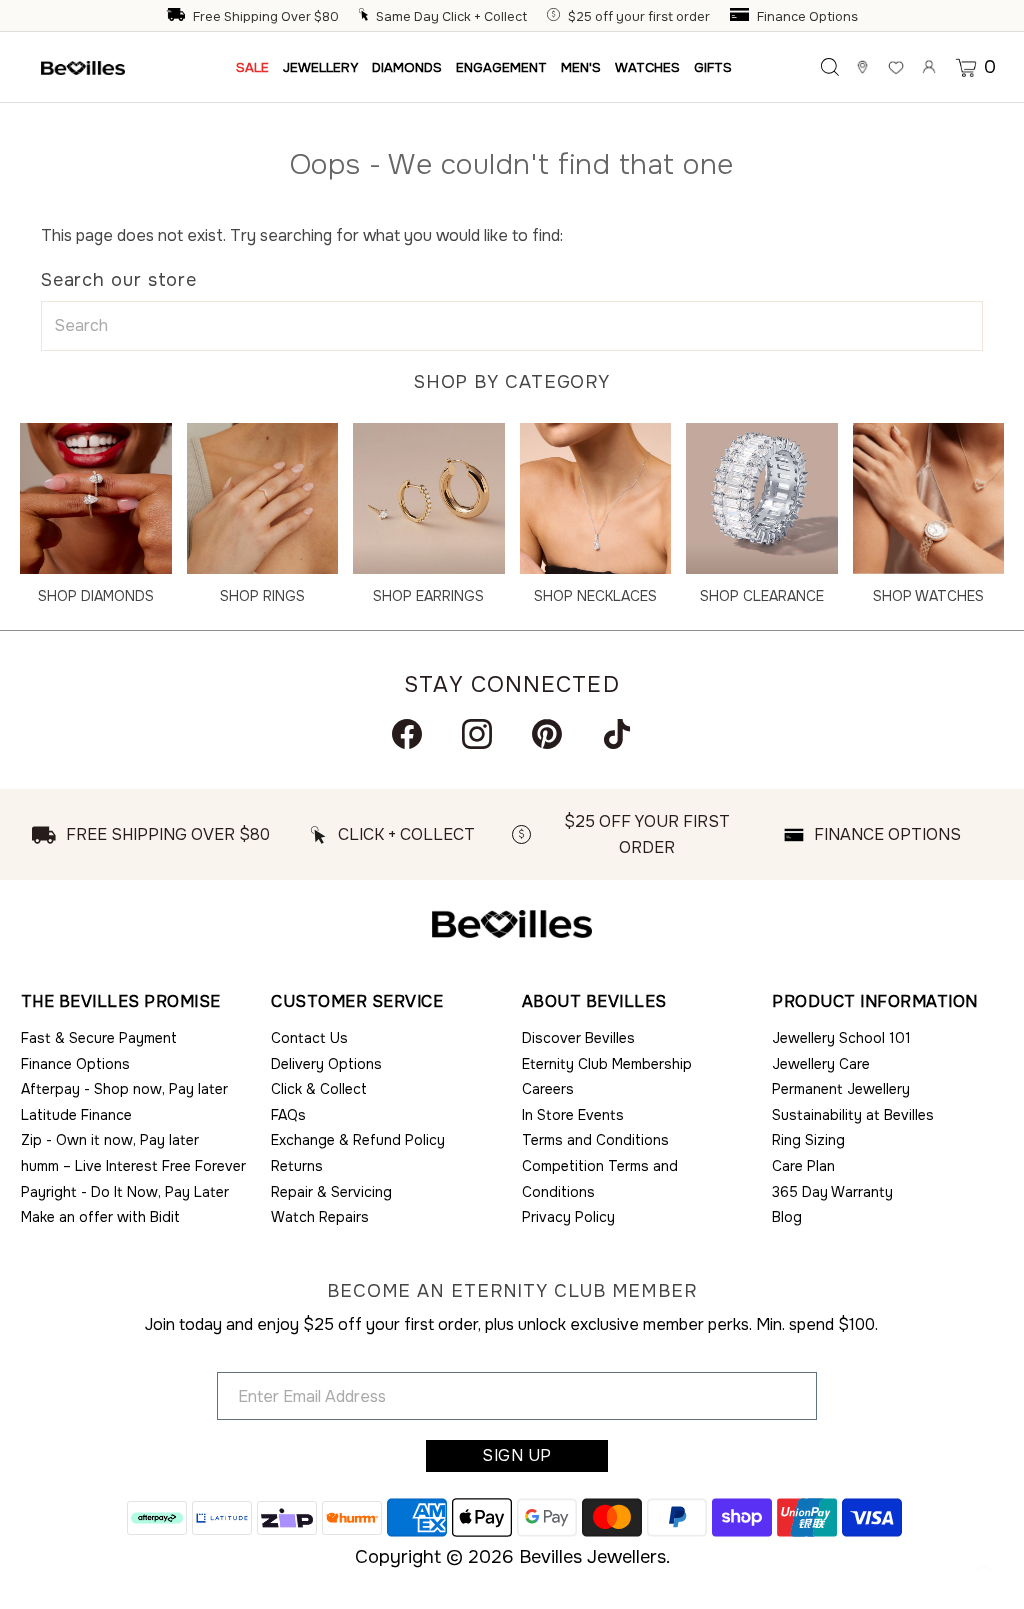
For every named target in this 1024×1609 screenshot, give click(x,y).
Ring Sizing (808, 1140)
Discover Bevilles (578, 1038)
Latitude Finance (76, 1115)
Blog (787, 1217)
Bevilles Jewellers (592, 1557)
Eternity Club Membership (607, 1064)
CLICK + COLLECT (406, 834)
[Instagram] (477, 734)
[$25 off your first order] (556, 17)
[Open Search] (830, 67)
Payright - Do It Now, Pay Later (125, 1192)
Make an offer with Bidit (100, 1217)
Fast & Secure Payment (99, 1038)
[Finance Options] (742, 17)
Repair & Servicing (331, 1192)
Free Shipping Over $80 (266, 17)
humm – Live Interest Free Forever (133, 1166)
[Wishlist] (896, 67)
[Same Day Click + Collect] (366, 17)
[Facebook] (407, 734)
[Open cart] (968, 67)
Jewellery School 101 (841, 1038)
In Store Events (573, 1115)
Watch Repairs (320, 1217)
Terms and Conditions (595, 1140)
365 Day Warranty (832, 1192)
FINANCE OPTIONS (887, 834)
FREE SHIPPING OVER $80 (168, 834)
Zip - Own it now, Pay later (110, 1140)
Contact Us (309, 1038)
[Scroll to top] (984, 1569)
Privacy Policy (568, 1217)
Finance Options (807, 17)
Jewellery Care (821, 1064)
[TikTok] (617, 734)
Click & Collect (319, 1089)
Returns (297, 1166)
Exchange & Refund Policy (358, 1140)
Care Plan (803, 1166)
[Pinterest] (547, 734)
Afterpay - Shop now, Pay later (124, 1089)
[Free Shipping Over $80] (178, 17)
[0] (968, 67)
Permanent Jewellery (841, 1089)
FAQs (288, 1115)
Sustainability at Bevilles (853, 1115)
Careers (548, 1089)
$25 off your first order (639, 17)
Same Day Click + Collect (451, 17)
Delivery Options (326, 1064)
